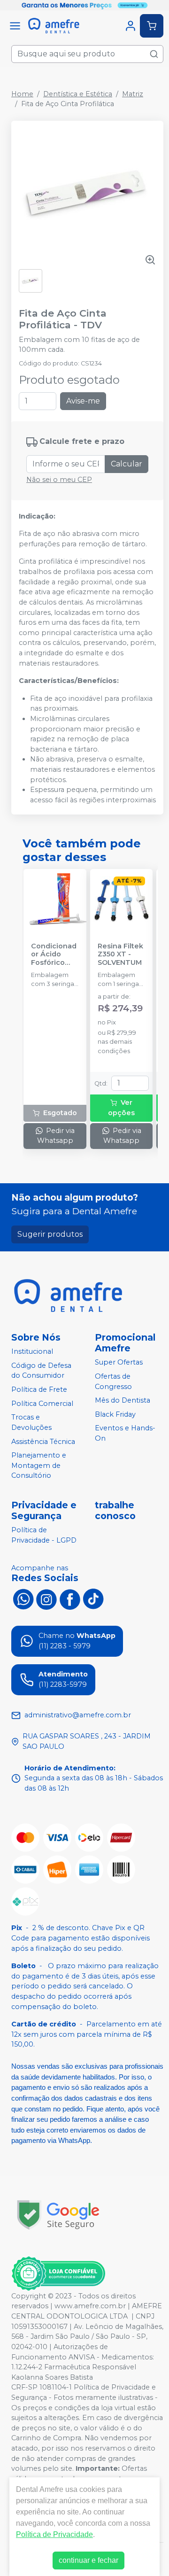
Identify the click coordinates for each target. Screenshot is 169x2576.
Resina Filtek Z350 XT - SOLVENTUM (120, 954)
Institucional (32, 1351)
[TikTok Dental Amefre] (93, 1598)
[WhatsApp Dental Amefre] (23, 1598)
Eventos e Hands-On (125, 1434)
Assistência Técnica (43, 1442)
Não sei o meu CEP (59, 480)
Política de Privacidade (54, 2534)
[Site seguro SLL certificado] (58, 2215)
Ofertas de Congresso (113, 1381)
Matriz (133, 94)
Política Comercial (42, 1404)
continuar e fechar (88, 2560)
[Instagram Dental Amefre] (46, 1598)
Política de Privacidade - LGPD (44, 1535)
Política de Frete (39, 1389)
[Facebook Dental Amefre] (70, 1598)
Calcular (127, 464)
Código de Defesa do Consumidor (41, 1371)
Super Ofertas (119, 1362)
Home (22, 94)
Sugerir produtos (50, 1234)
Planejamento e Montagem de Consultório (39, 1465)
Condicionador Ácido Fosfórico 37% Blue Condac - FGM (54, 954)
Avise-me (83, 401)
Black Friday (115, 1414)
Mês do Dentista (123, 1400)
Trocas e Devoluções (31, 1422)
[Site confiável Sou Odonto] (58, 2273)
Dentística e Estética (78, 94)
